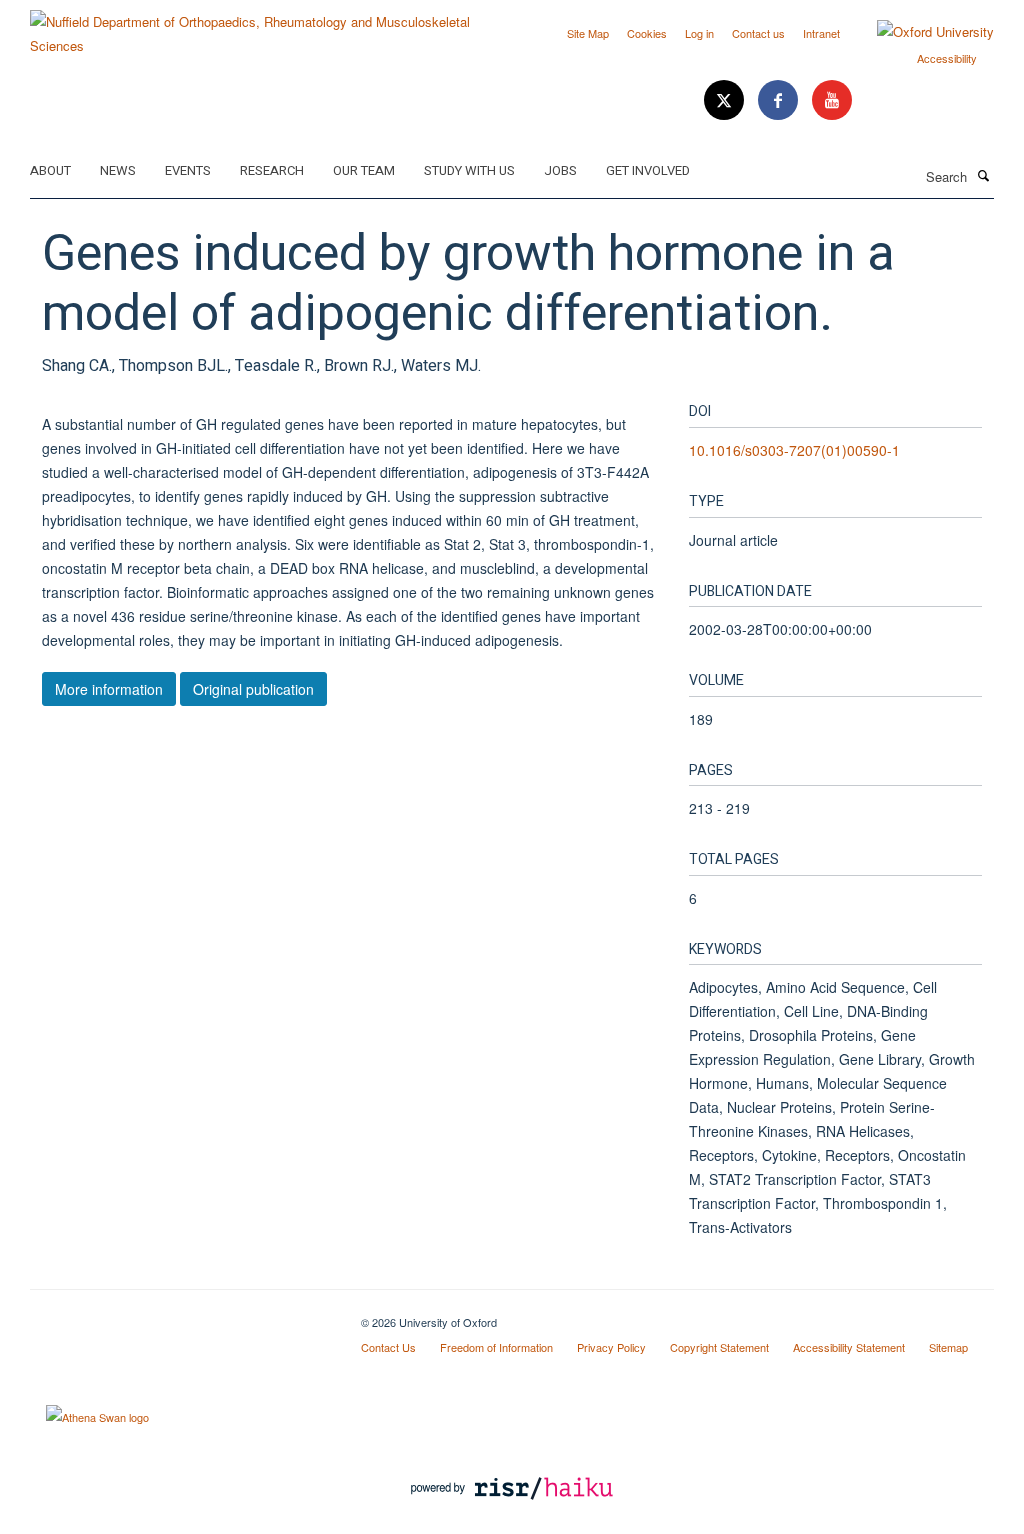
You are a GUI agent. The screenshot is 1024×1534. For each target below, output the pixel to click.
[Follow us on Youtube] (832, 100)
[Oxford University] (920, 32)
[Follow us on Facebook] (780, 100)
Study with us (469, 170)
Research (272, 170)
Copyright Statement (719, 1347)
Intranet (821, 33)
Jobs (560, 170)
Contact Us (388, 1347)
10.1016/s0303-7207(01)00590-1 (794, 450)
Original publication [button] (253, 689)
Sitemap (948, 1347)
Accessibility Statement (849, 1347)
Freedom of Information (496, 1347)
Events (188, 170)
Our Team (364, 170)
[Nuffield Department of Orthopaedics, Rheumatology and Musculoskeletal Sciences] (263, 26)
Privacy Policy (611, 1347)
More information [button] (109, 689)
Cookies (647, 33)
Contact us (758, 33)
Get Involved (648, 170)
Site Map (588, 33)
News (118, 170)
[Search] (983, 175)
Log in (699, 33)
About (50, 170)
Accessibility (947, 58)
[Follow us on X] (726, 100)
